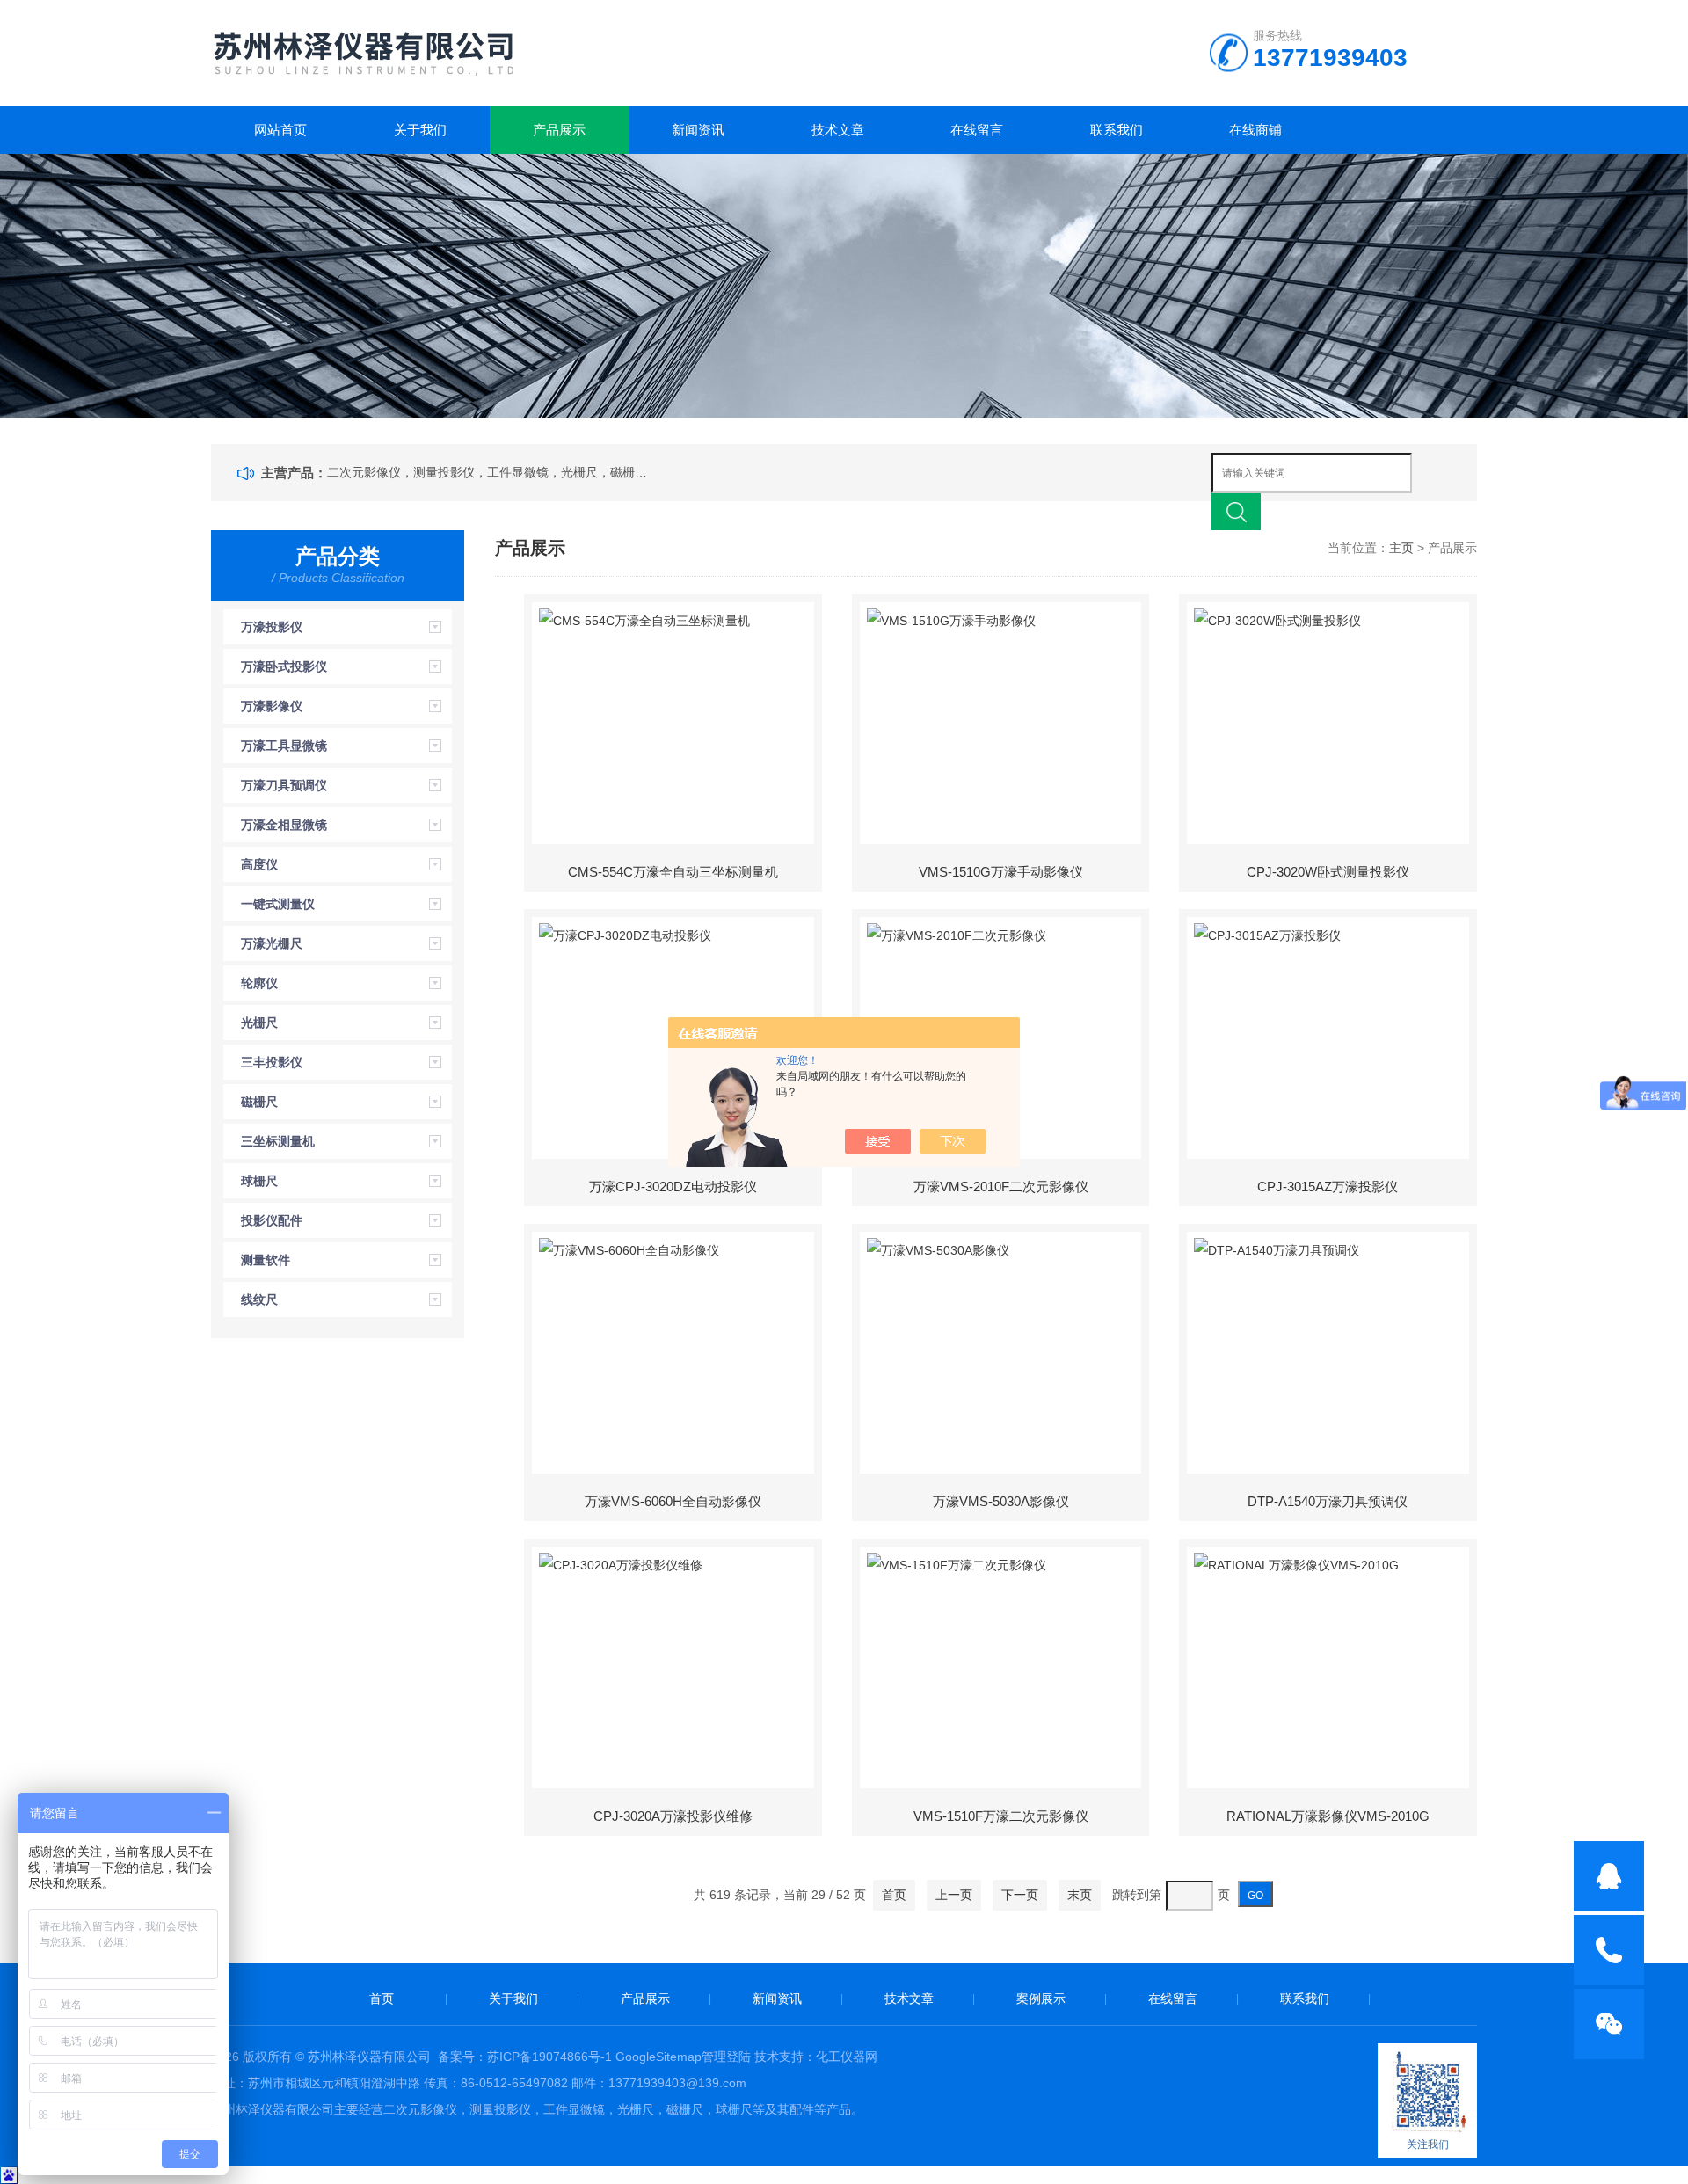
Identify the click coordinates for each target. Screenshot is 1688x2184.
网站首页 (280, 130)
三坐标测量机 (278, 1141)
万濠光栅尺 (272, 943)
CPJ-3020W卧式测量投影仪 (1328, 872)
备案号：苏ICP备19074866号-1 (525, 2057)
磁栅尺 (259, 1102)
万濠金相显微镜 (284, 825)
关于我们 (420, 130)
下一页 (1020, 1895)
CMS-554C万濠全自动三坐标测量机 (673, 872)
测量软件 (266, 1260)
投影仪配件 (272, 1220)
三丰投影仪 (272, 1062)
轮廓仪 (259, 983)
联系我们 (1117, 130)
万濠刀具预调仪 (284, 785)
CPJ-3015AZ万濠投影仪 (1328, 1187)
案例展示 (1041, 1998)
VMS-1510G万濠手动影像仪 (1001, 872)
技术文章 (838, 130)
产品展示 (559, 130)
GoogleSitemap (658, 2057)
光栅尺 (259, 1023)
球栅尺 (259, 1181)
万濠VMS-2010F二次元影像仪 (1001, 1187)
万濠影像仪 (272, 706)
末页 (1080, 1895)
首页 (894, 1895)
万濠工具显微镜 (284, 746)
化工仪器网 (847, 2057)
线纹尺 (259, 1299)
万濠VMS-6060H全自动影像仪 (673, 1501)
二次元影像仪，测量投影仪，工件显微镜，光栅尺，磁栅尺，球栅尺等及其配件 (491, 472)
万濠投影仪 (272, 627)
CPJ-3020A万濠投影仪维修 (673, 1816)
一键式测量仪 (278, 904)
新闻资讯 (698, 130)
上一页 (954, 1895)
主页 (1401, 548)
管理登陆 (726, 2057)
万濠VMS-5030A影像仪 (1001, 1501)
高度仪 (259, 864)
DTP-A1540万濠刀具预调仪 (1328, 1501)
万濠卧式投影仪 (284, 666)
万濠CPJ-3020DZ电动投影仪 (673, 1187)
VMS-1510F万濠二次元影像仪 (1001, 1816)
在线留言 (977, 130)
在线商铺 (1255, 130)
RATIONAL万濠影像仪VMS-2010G (1328, 1816)
